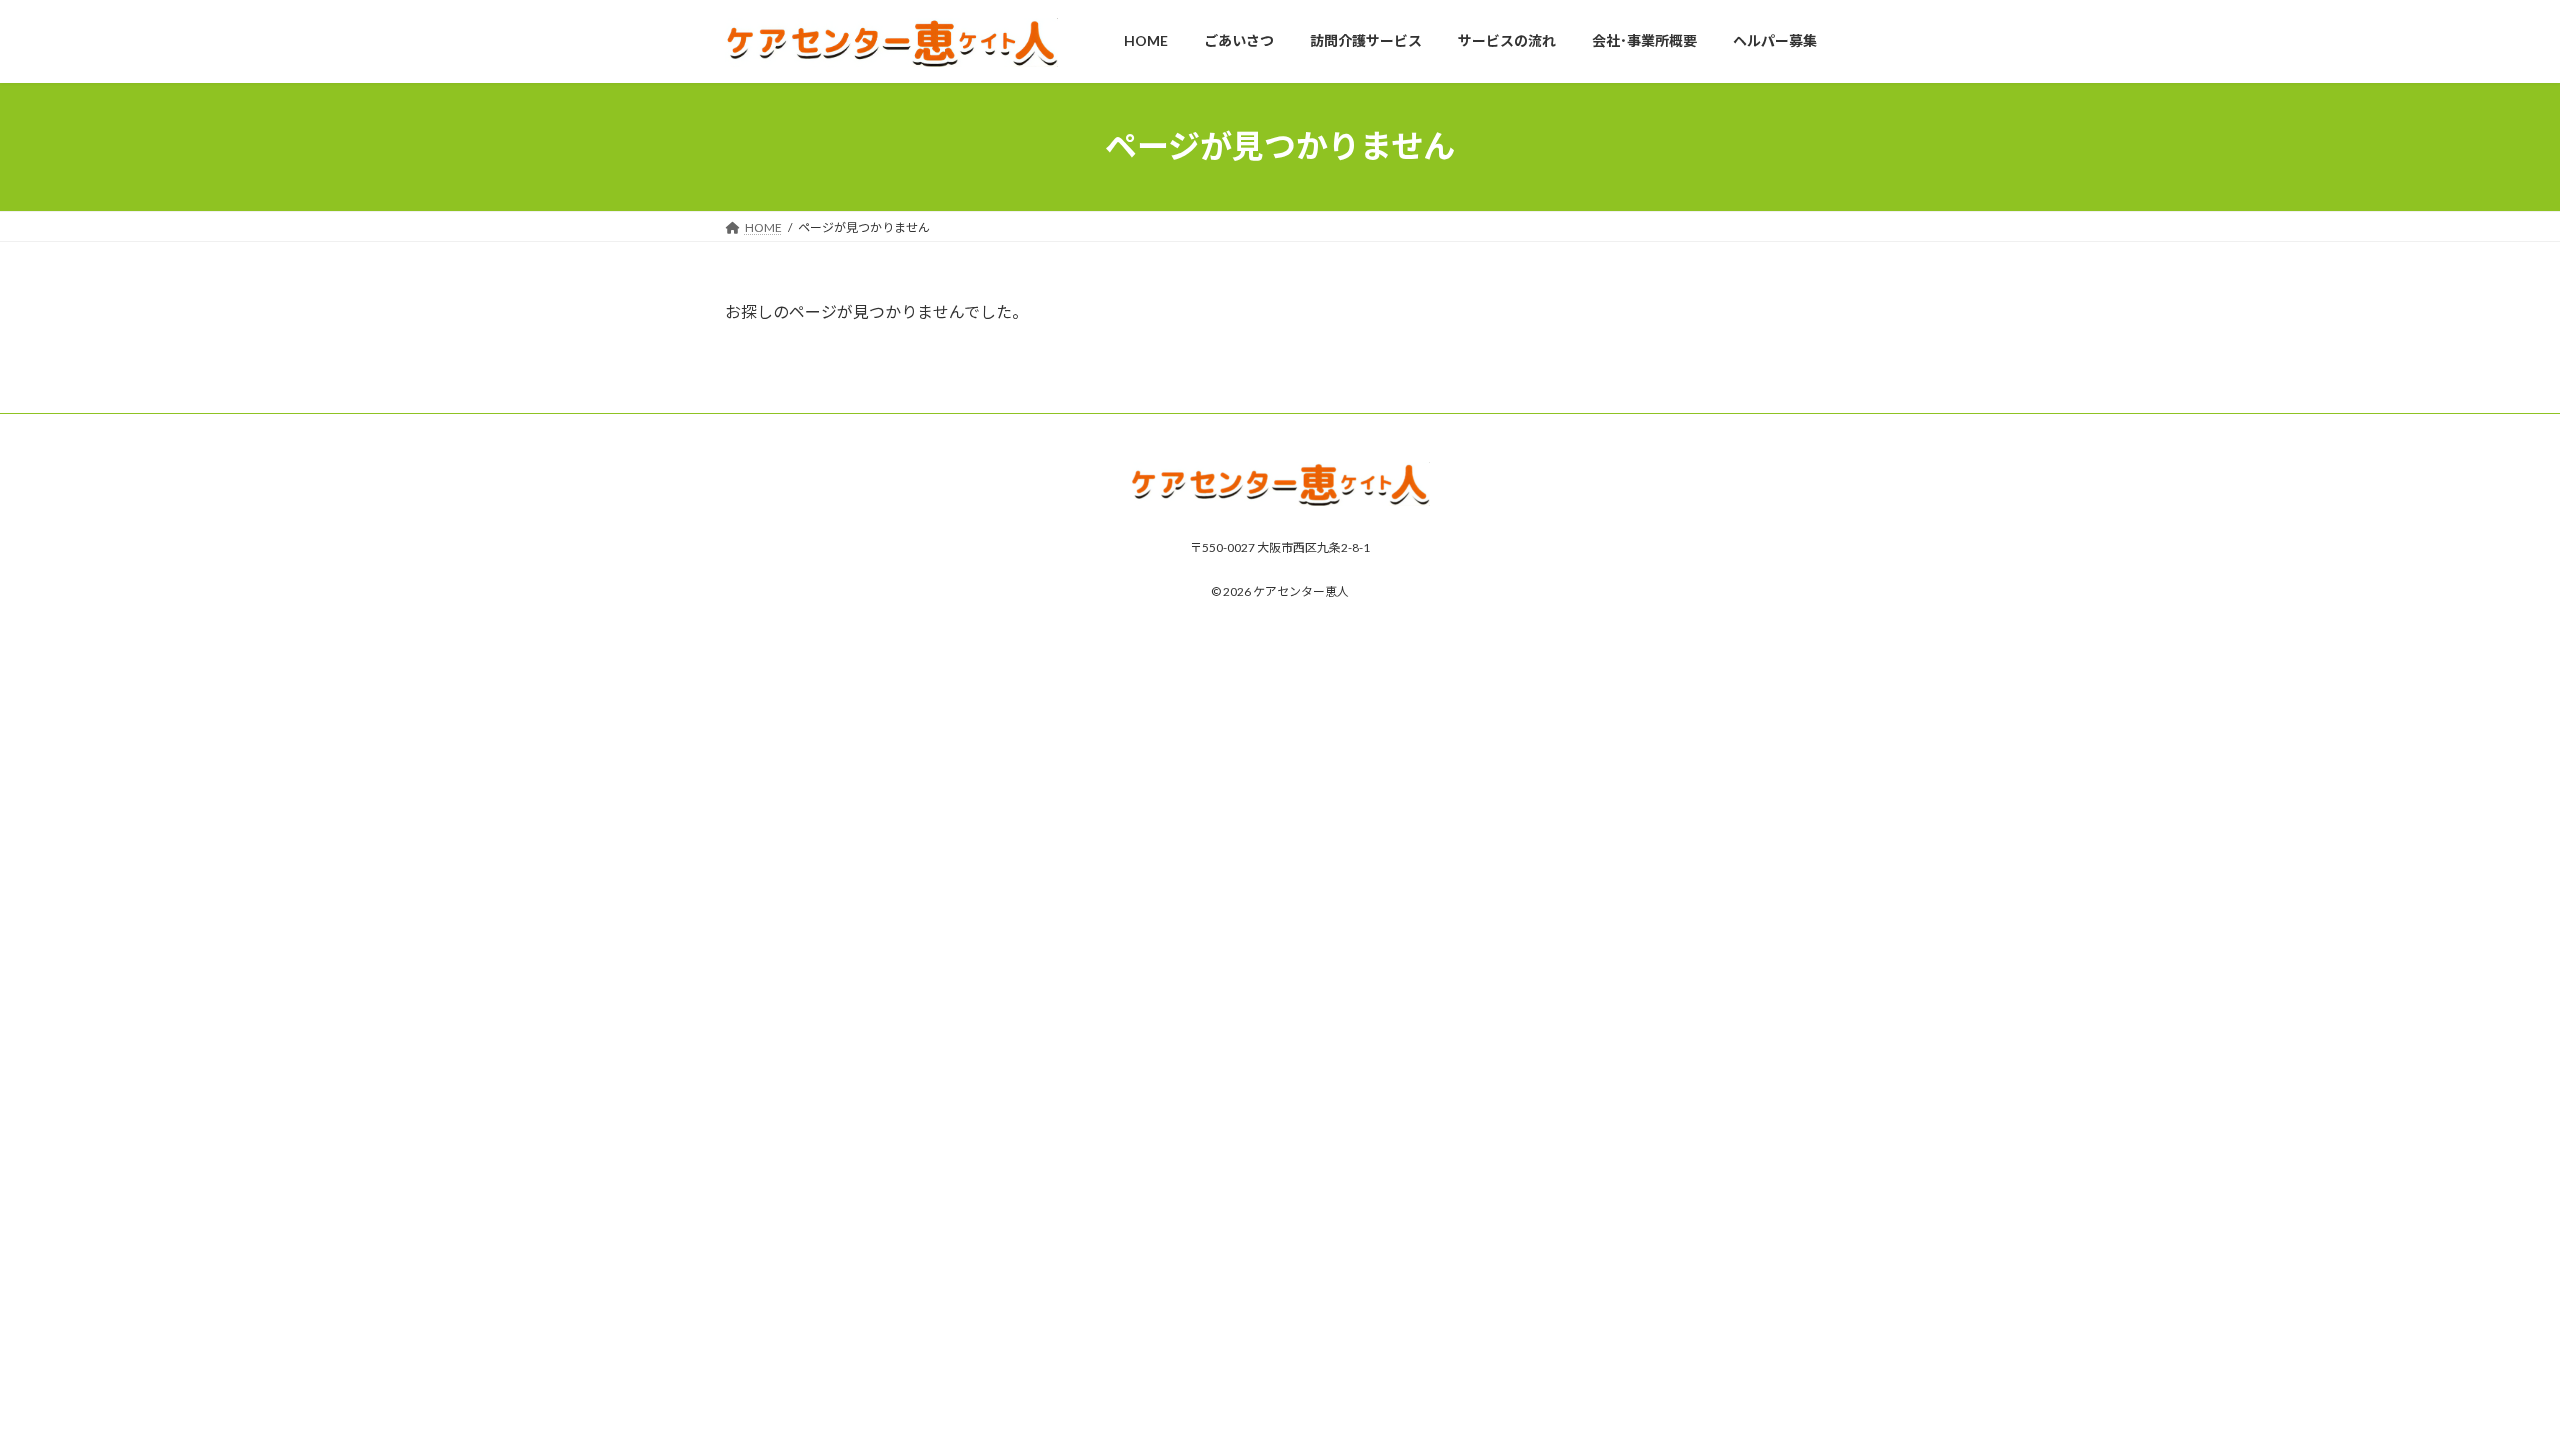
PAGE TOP (2485, 1378)
